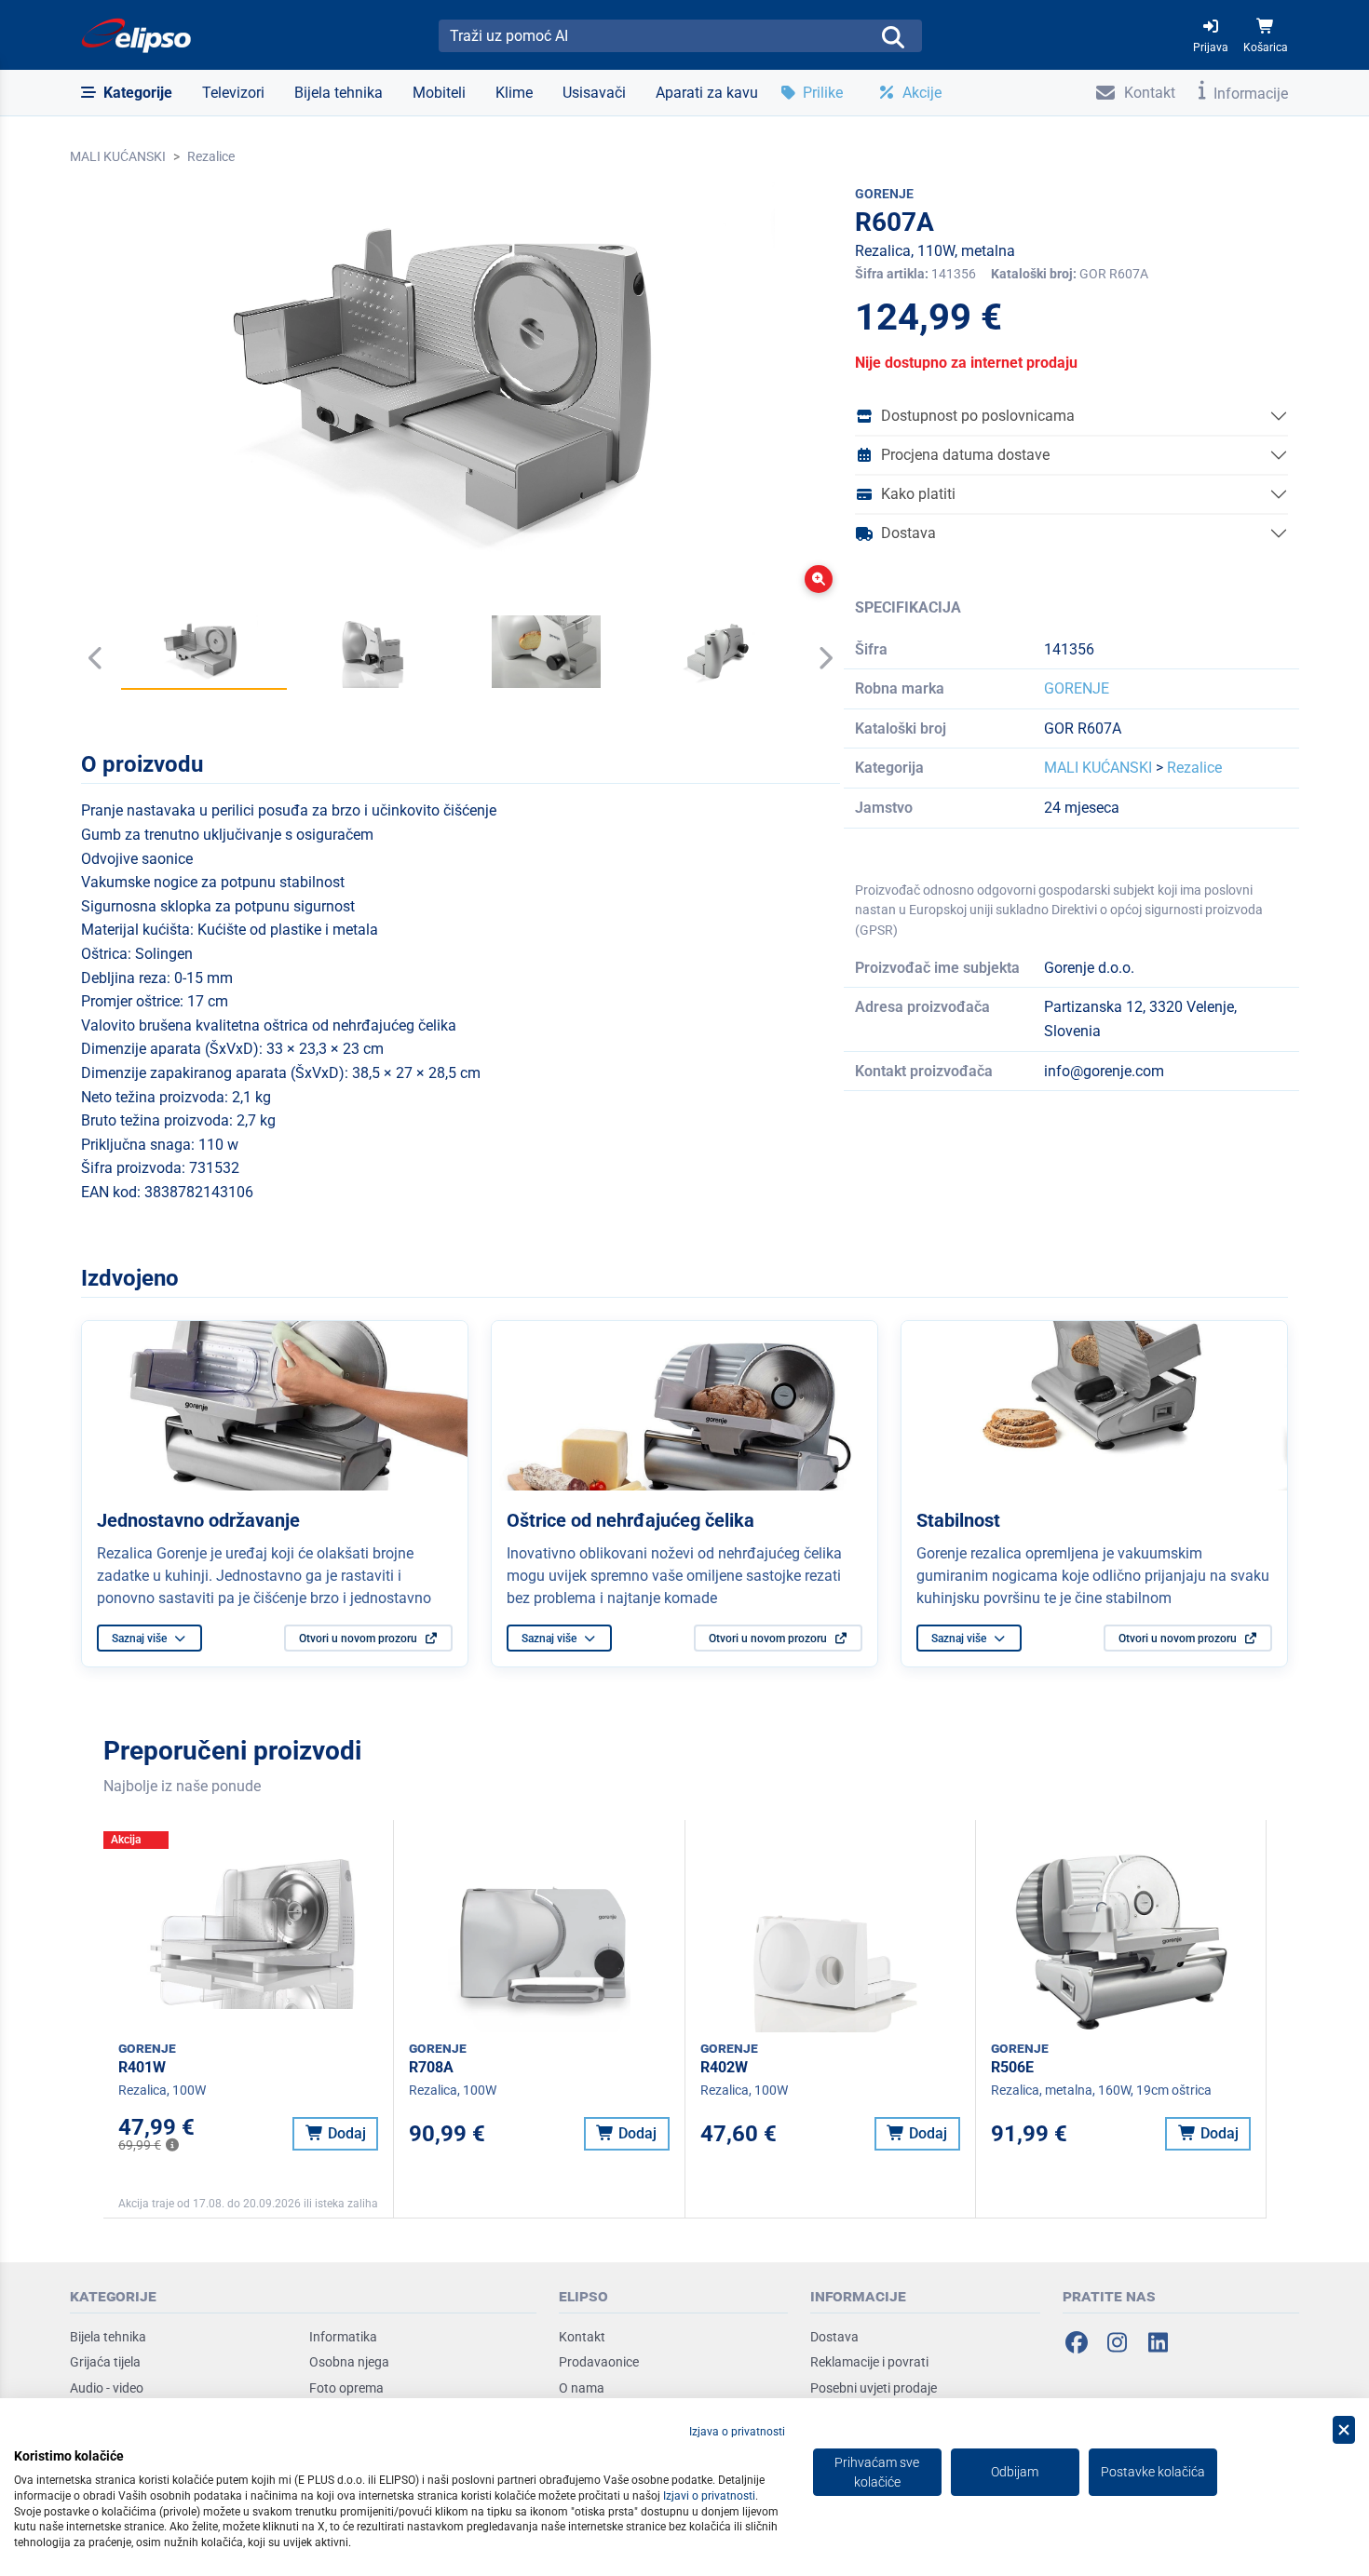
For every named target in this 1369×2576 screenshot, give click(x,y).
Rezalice (211, 156)
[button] (127, 93)
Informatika (343, 2337)
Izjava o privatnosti (737, 2432)
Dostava (908, 533)
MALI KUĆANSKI (118, 156)
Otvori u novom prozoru (359, 1639)
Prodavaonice (599, 2362)
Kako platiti (918, 494)
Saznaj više (141, 1639)
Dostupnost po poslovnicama (978, 416)
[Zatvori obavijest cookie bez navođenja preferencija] (1344, 2430)
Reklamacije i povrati (869, 2362)
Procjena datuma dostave (965, 455)
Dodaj (345, 2133)
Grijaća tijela (105, 2362)
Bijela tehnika (108, 2337)
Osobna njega (349, 2362)
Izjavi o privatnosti (709, 2496)
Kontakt (582, 2337)
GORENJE (1077, 688)
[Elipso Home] (137, 35)
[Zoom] (819, 579)
